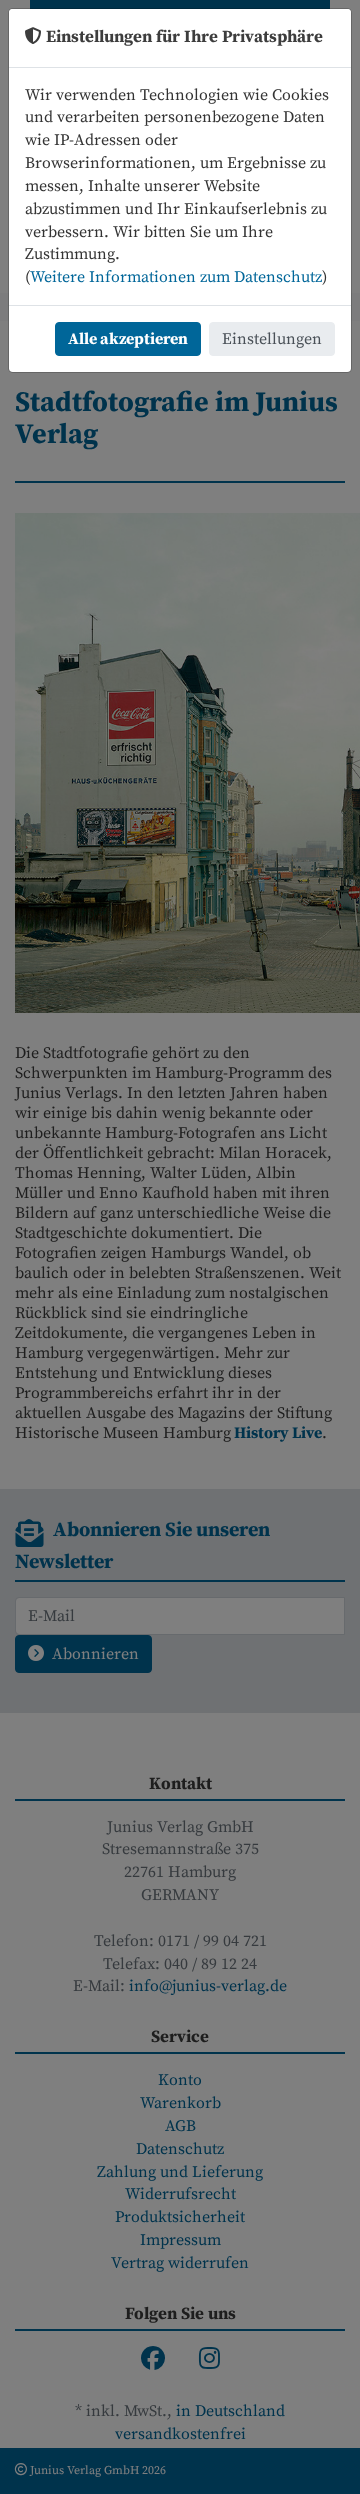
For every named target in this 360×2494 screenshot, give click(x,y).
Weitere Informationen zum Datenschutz (176, 277)
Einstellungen (272, 339)
